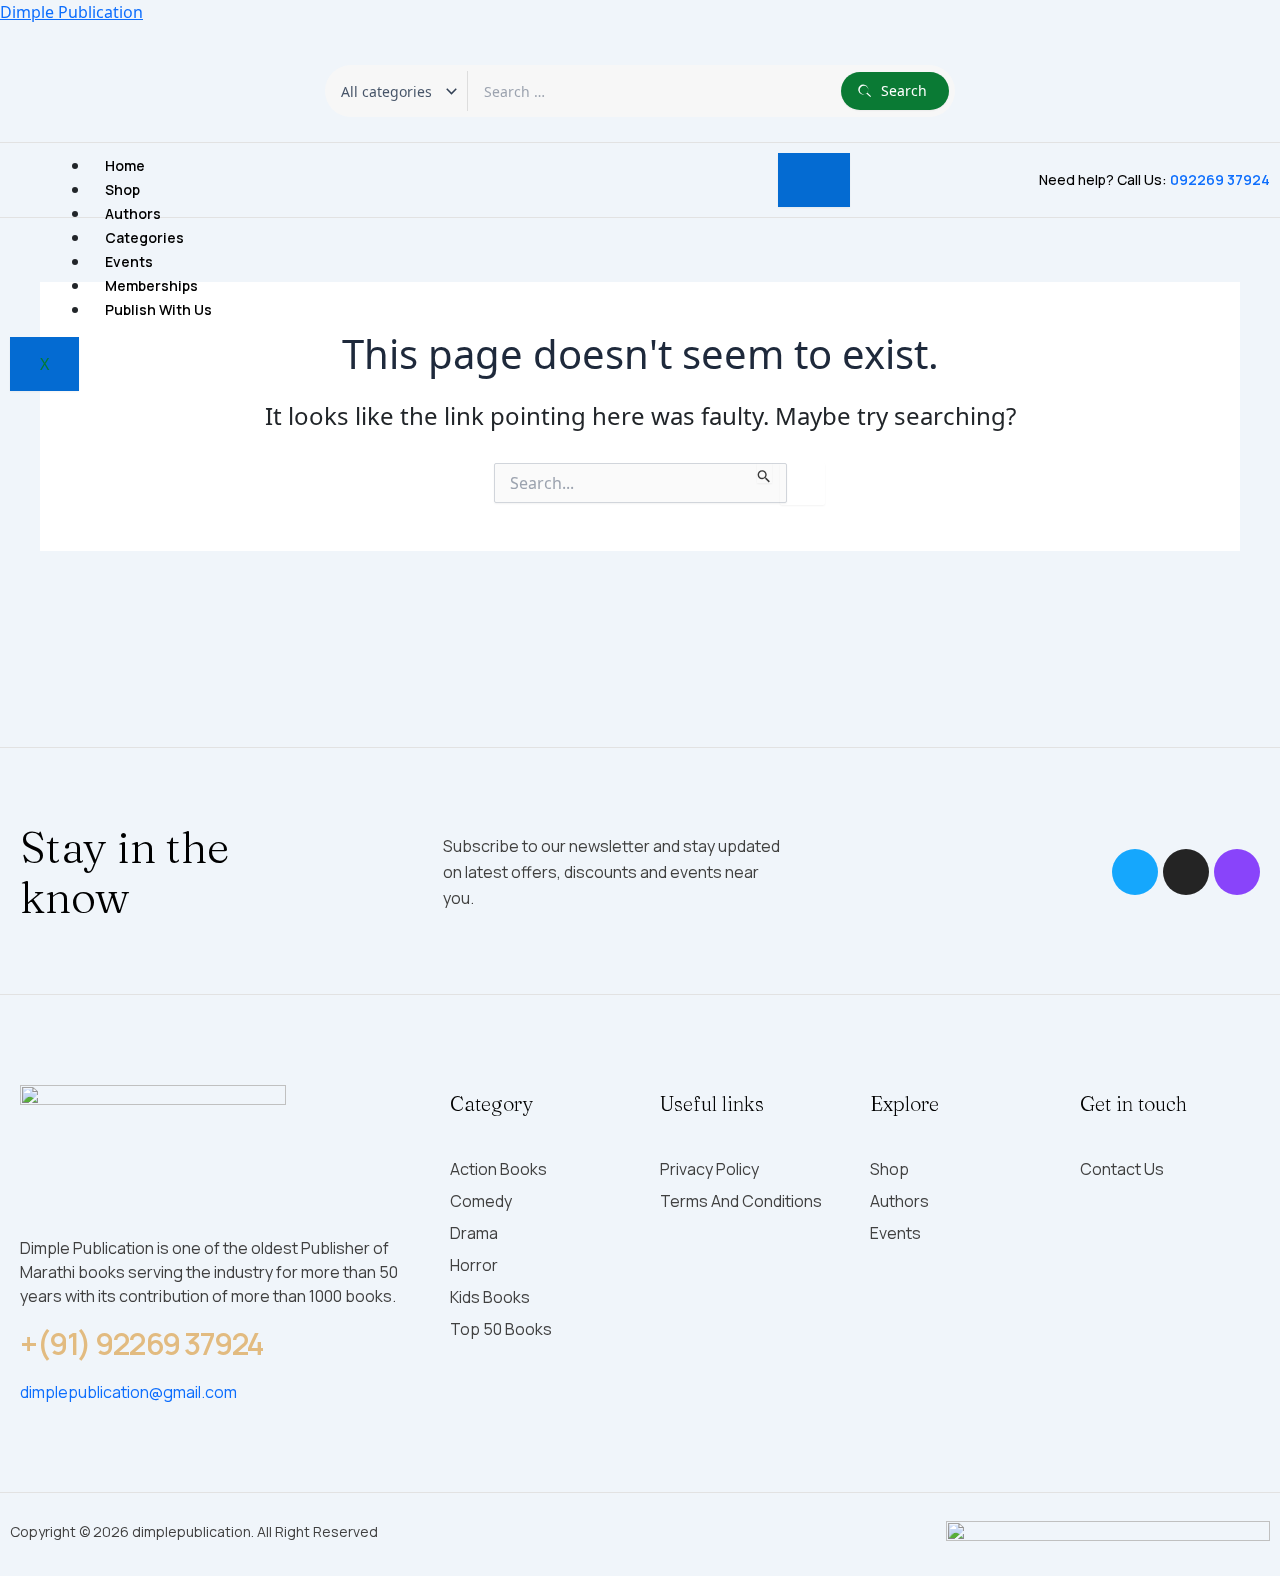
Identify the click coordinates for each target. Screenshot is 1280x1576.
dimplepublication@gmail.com (128, 1392)
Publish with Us (158, 309)
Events (129, 261)
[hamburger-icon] (814, 180)
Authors (133, 213)
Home (125, 165)
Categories (144, 237)
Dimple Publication (71, 12)
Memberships (151, 285)
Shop (122, 189)
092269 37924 (1220, 179)
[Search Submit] (764, 473)
